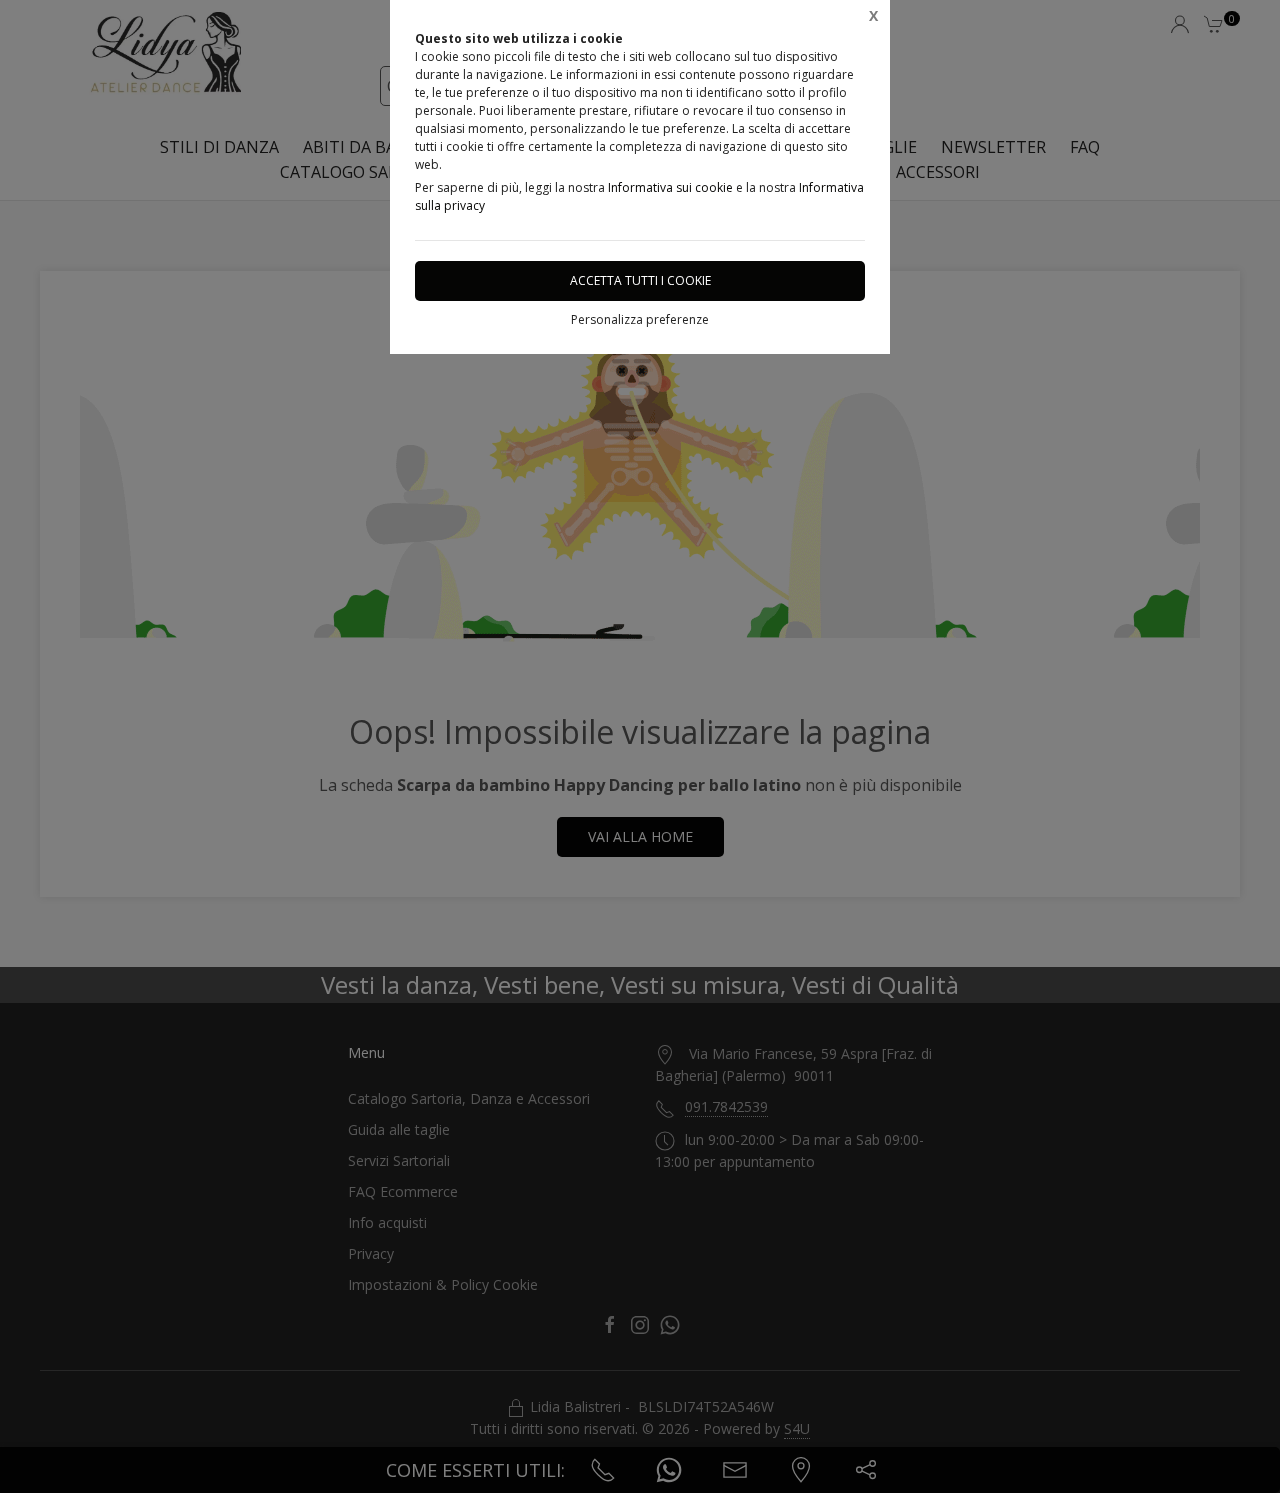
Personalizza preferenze (640, 319)
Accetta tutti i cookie (640, 280)
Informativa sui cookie (670, 187)
